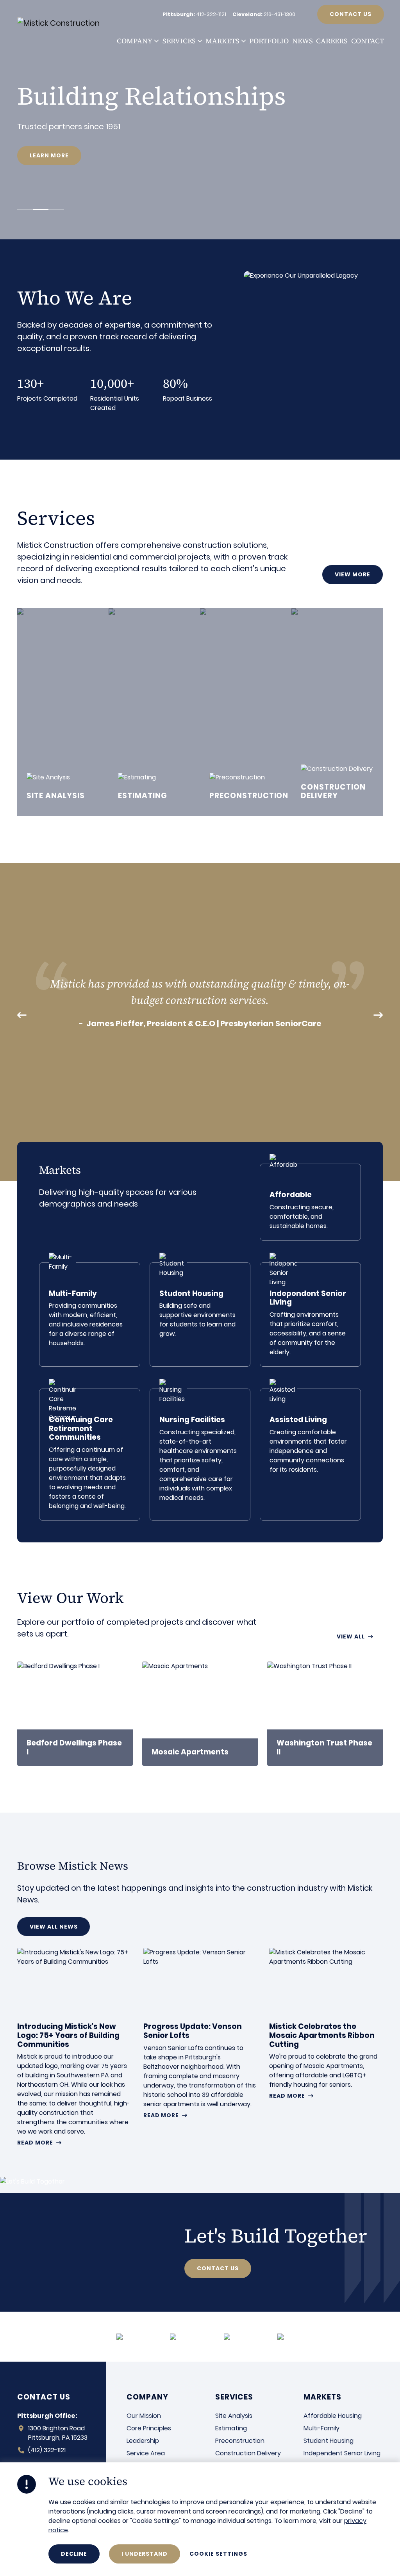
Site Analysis (234, 2416)
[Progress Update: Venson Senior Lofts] (200, 2033)
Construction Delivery (248, 2453)
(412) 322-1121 (47, 2450)
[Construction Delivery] (337, 712)
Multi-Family (321, 2428)
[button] (156, 41)
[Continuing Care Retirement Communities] (90, 1455)
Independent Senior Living (342, 2453)
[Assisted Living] (310, 1455)
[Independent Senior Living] (310, 1315)
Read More (35, 2143)
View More (353, 574)
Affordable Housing (333, 2416)
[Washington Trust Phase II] (325, 1714)
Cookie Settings (218, 2554)
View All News (54, 1927)
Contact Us (351, 14)
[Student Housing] (200, 1315)
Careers (332, 41)
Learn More (49, 155)
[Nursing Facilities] (200, 1455)
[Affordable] (310, 1202)
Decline (74, 2554)
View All (351, 1637)
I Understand (145, 2554)
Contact (368, 41)
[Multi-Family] (90, 1315)
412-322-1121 (211, 14)
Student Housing (329, 2441)
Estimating (231, 2428)
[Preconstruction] (246, 712)
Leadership (143, 2441)
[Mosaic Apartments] (200, 1714)
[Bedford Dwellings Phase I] (75, 1714)
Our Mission (144, 2416)
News (303, 41)
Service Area (146, 2453)
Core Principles (149, 2428)
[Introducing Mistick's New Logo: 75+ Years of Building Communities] (74, 2047)
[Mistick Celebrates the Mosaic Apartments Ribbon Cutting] (326, 2023)
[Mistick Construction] (67, 23)
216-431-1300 (279, 14)
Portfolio (269, 41)
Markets (222, 41)
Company (135, 41)
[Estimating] (154, 712)
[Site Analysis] (63, 712)
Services (179, 41)
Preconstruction (240, 2441)
